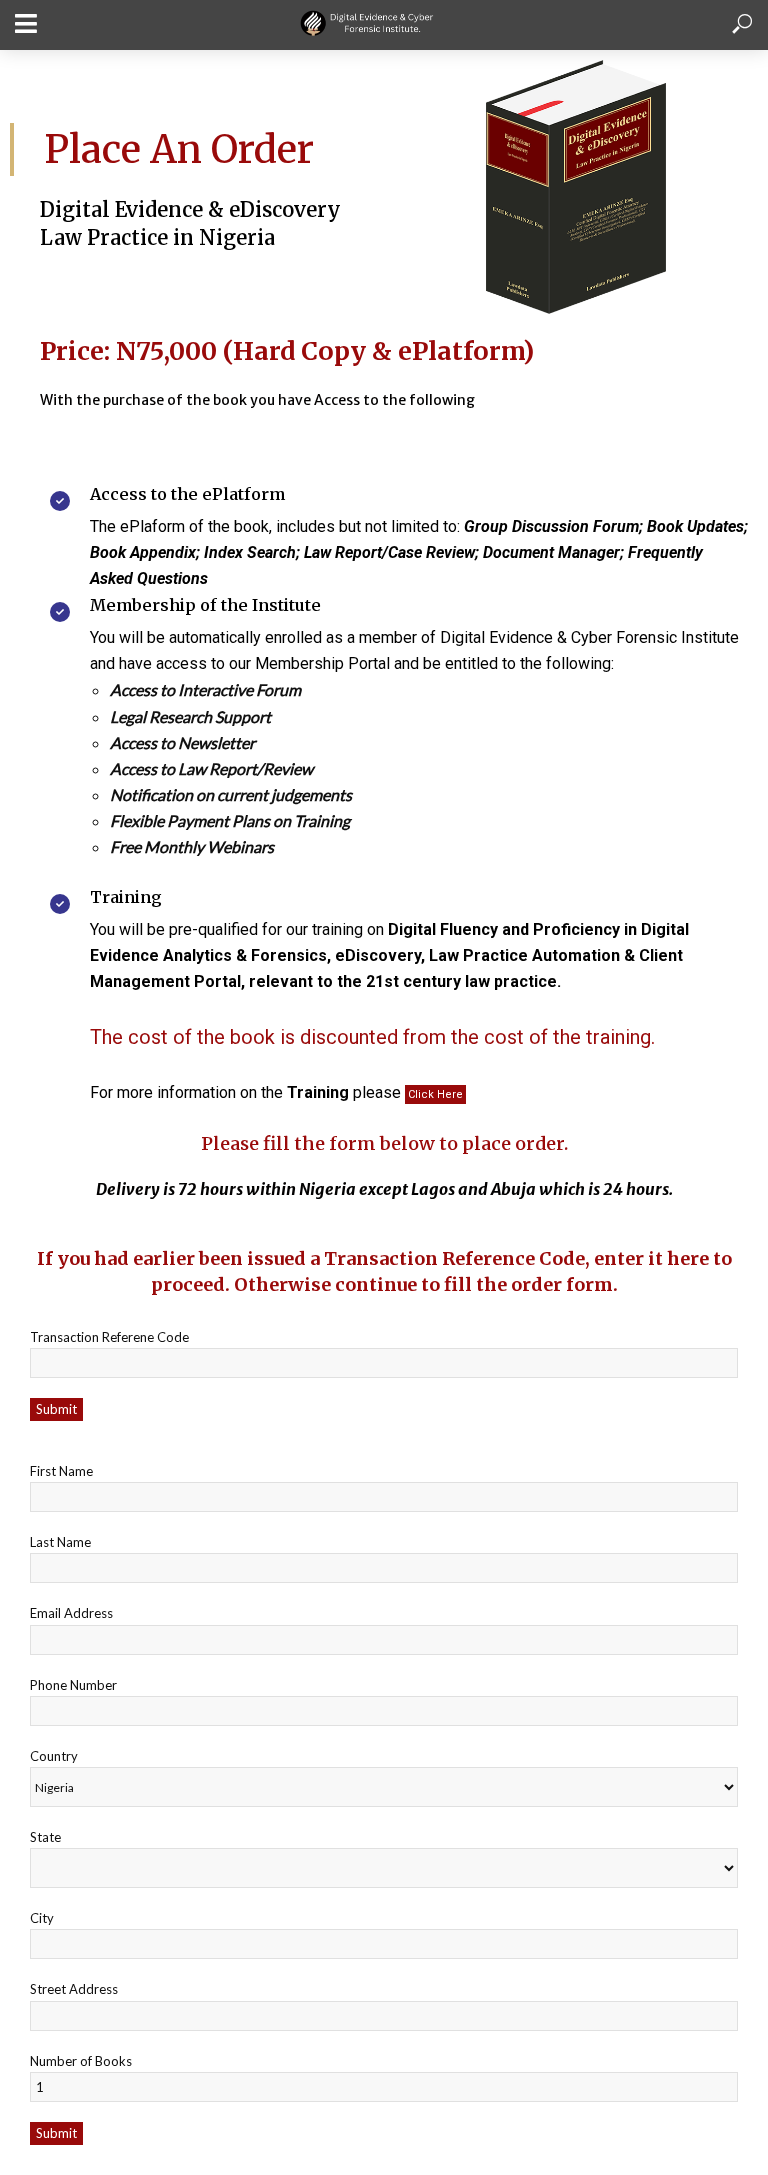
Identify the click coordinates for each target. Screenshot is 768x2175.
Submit (56, 1409)
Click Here (435, 1094)
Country (54, 1756)
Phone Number (73, 1685)
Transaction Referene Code (109, 1337)
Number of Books (81, 2061)
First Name (61, 1471)
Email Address (71, 1613)
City (42, 1918)
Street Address (74, 1989)
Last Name (60, 1542)
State (45, 1837)
